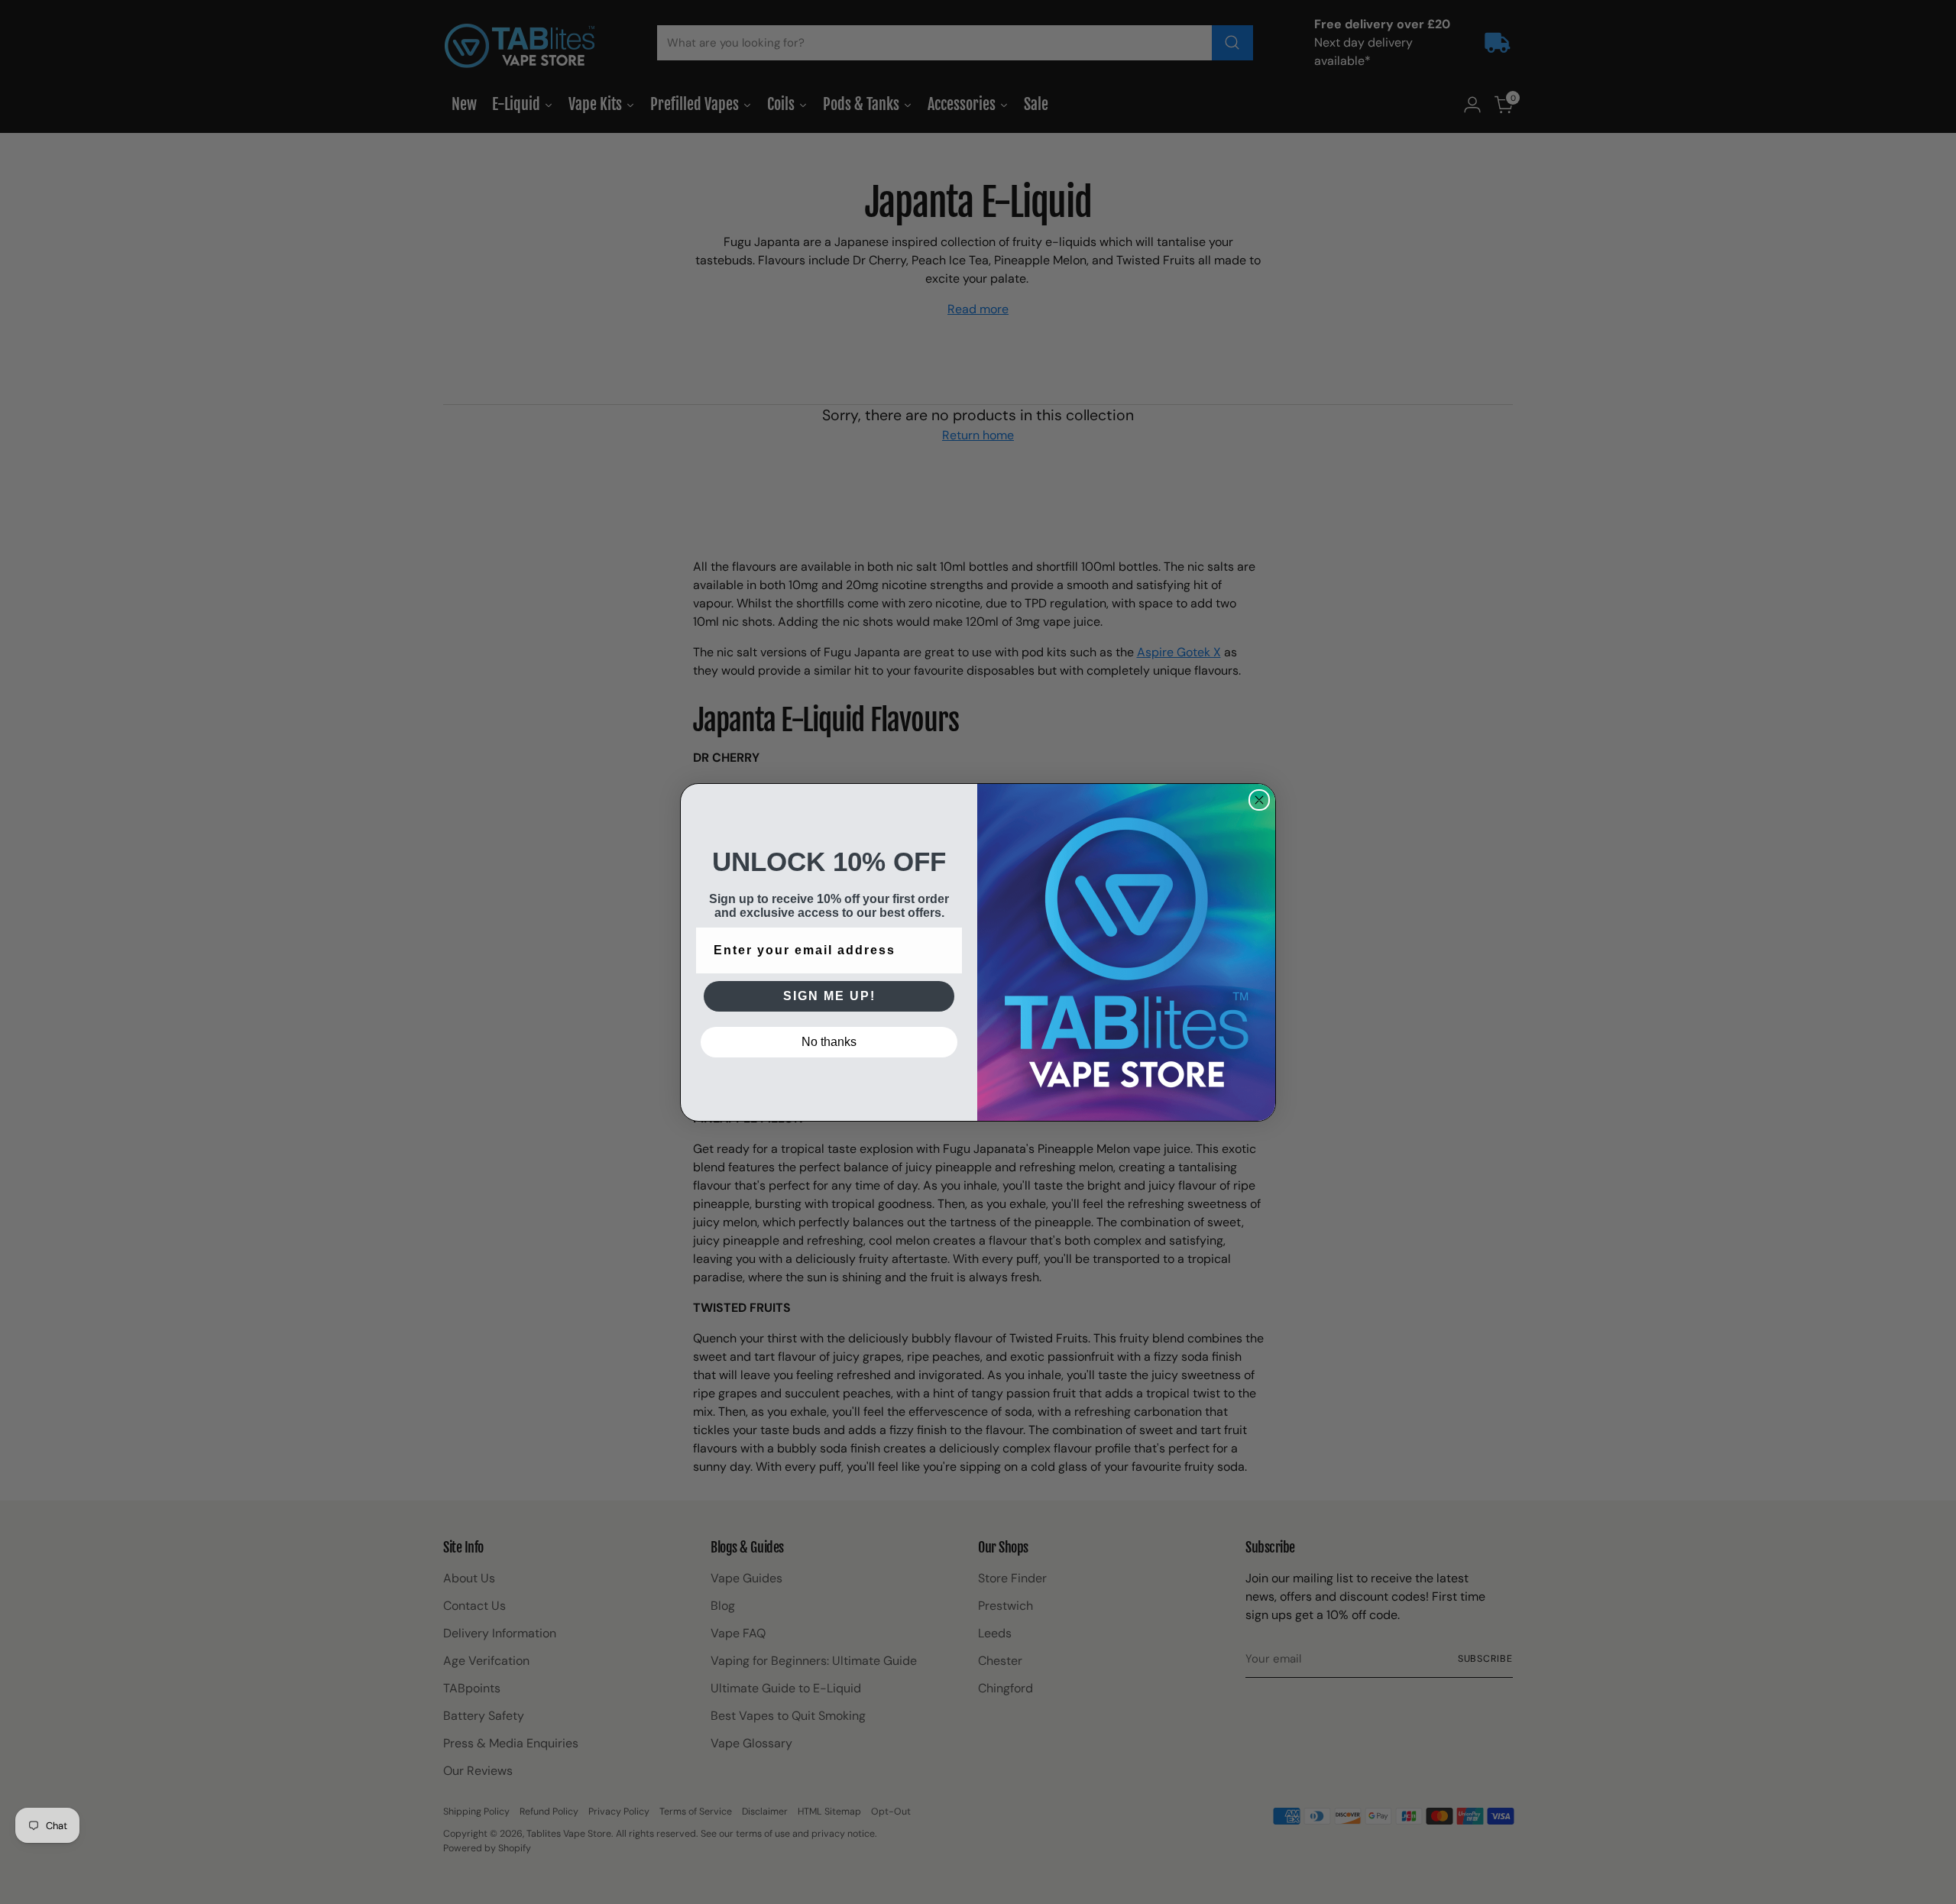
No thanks (829, 1042)
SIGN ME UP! (829, 996)
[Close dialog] (1259, 800)
